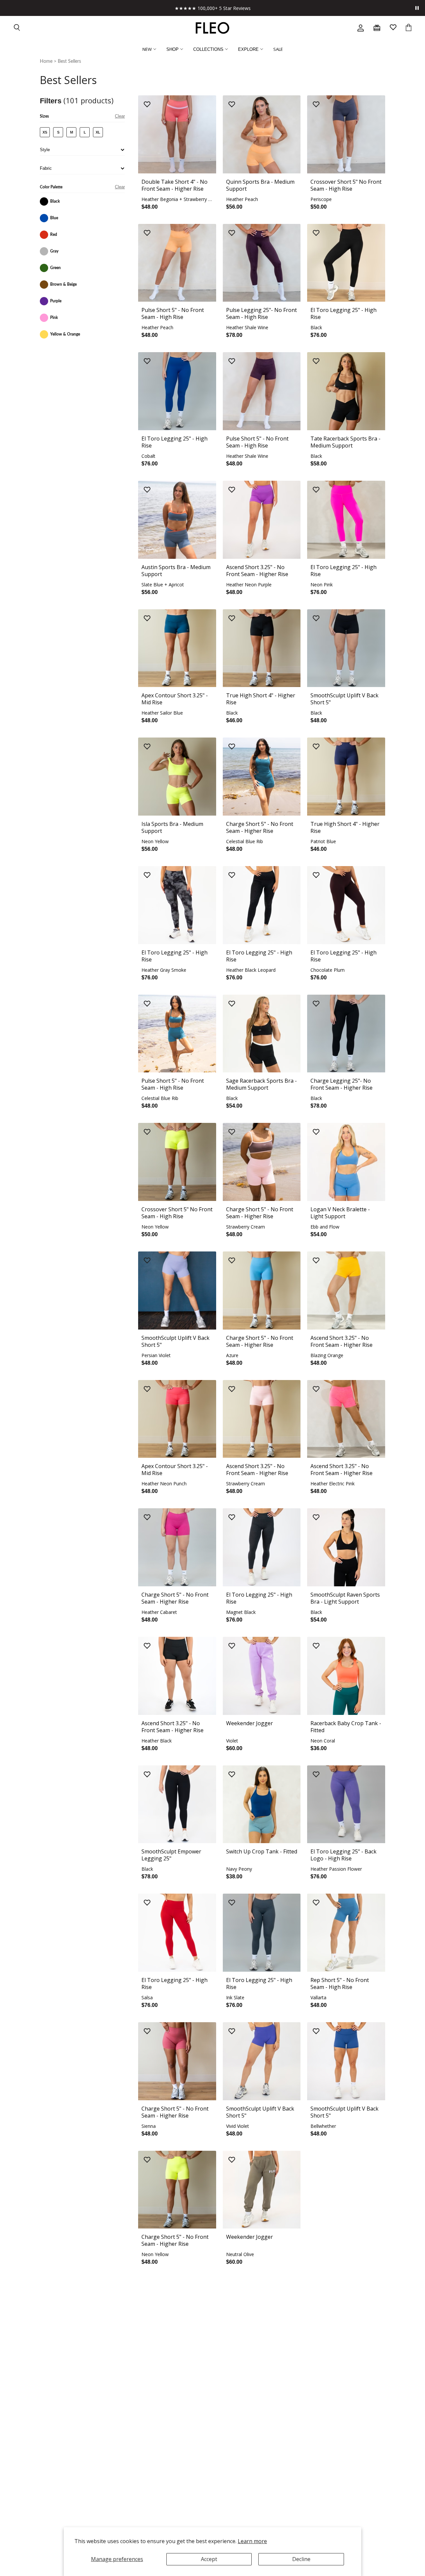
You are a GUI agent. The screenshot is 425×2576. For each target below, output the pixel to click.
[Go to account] (361, 28)
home (46, 61)
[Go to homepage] (212, 28)
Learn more (252, 2541)
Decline (301, 2559)
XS (45, 132)
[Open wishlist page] (393, 28)
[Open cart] (409, 28)
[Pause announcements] (417, 8)
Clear (120, 116)
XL (98, 132)
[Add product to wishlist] (147, 105)
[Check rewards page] (377, 28)
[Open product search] (17, 28)
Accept (209, 2559)
